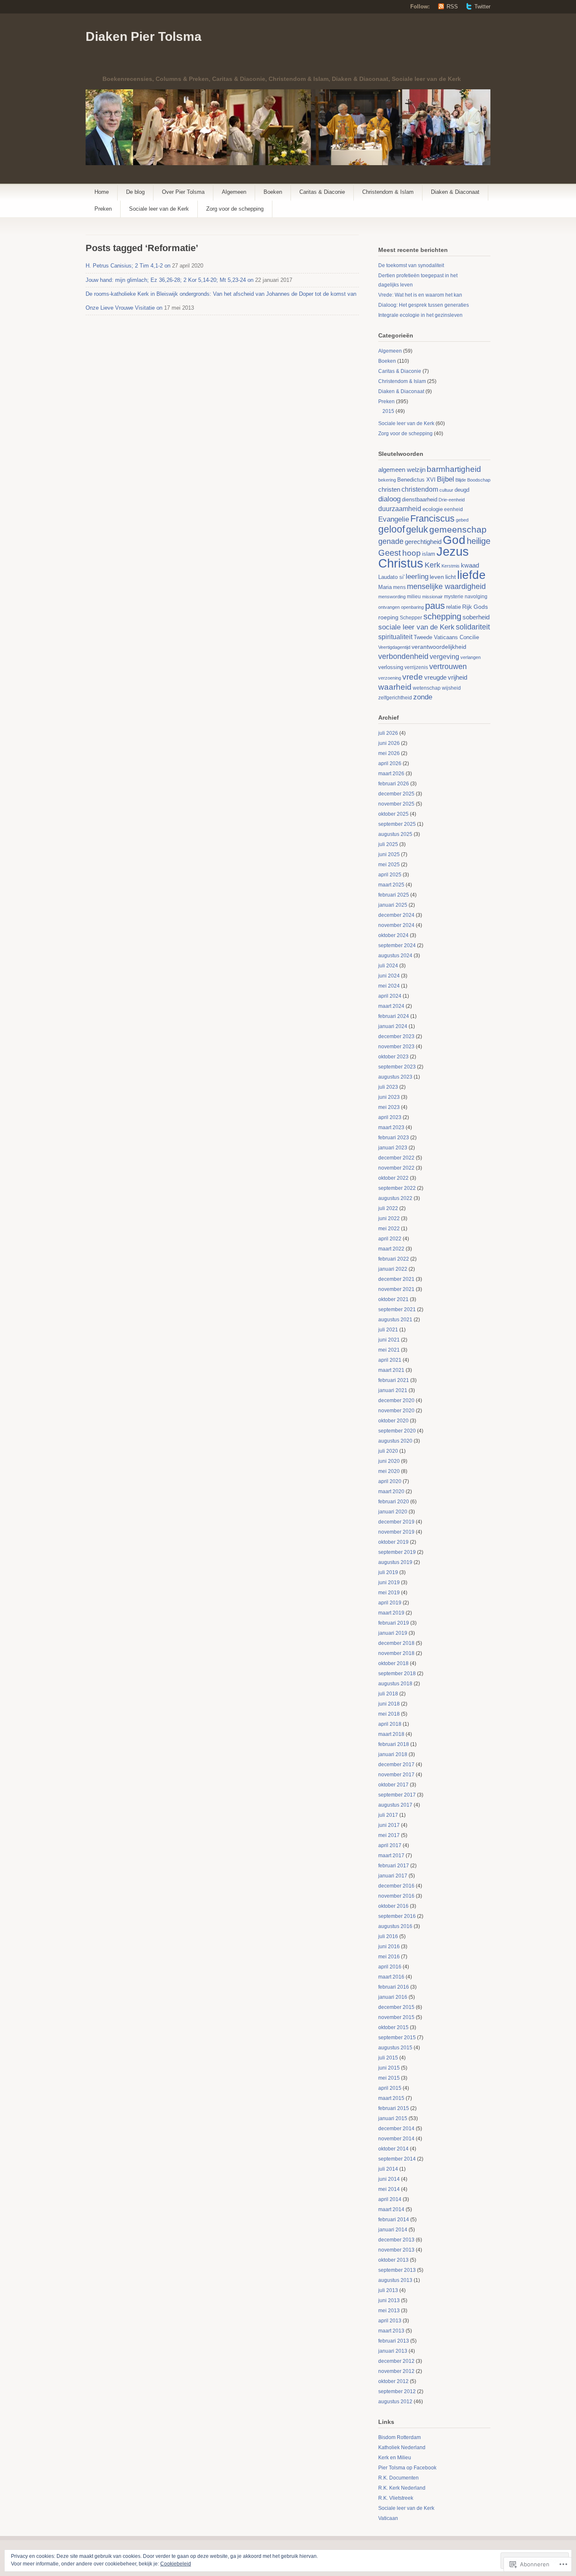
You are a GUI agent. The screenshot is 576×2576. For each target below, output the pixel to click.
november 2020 (396, 1411)
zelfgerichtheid (395, 698)
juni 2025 (389, 854)
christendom (420, 489)
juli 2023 (388, 1087)
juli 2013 (388, 2290)
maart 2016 (391, 1977)
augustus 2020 (395, 1441)
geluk (417, 529)
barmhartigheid (454, 469)
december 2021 (396, 1279)
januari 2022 (393, 1269)
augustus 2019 (395, 1562)
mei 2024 (389, 986)
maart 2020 (391, 1492)
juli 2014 (388, 2169)
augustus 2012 (395, 2402)
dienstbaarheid (420, 499)
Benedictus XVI (416, 480)
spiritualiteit (395, 637)
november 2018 (396, 1653)
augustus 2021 (395, 1320)
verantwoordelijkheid (439, 647)
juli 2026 (388, 733)
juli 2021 (388, 1330)
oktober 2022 (393, 1178)
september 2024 (397, 945)
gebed (462, 520)
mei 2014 (389, 2189)
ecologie (433, 509)
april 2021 (390, 1360)
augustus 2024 (395, 956)
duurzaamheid (400, 509)
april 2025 (390, 875)
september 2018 (397, 1674)
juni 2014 (389, 2179)
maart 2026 (391, 774)
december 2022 (396, 1158)
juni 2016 (389, 1947)
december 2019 (396, 1522)
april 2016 (390, 1967)
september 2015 (397, 2038)
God (454, 540)
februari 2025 (394, 895)
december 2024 (396, 915)
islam (429, 554)
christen (389, 490)
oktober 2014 (393, 2149)
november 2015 (396, 2017)
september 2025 (397, 824)
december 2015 (396, 2007)
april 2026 (390, 763)
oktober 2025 (393, 814)
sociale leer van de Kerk (416, 627)
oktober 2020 (393, 1421)
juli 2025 (388, 844)
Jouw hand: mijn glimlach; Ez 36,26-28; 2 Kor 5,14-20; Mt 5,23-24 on (170, 280)
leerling (417, 577)
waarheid (395, 687)
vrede (413, 677)
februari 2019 (394, 1623)
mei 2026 (389, 753)
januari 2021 (393, 1390)
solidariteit (473, 627)
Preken (103, 209)
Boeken (273, 192)
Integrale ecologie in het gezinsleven (420, 315)
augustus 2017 (395, 1805)
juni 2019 (389, 1583)
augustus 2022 (395, 1198)
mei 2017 (389, 1835)
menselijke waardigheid (446, 586)
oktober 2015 (393, 2027)
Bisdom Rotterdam (400, 2437)
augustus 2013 (395, 2280)
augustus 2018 (395, 1684)
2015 (388, 411)
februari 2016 (394, 1987)
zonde (423, 697)
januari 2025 (393, 905)
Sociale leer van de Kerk (159, 209)
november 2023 (396, 1047)
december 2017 (396, 1765)
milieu (414, 597)
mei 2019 (389, 1593)
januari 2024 (393, 1026)
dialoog (389, 499)
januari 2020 (393, 1512)
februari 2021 (394, 1380)
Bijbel (445, 479)
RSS (452, 7)
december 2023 (396, 1036)
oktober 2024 (393, 935)
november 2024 (396, 925)
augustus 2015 (395, 2048)
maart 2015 (391, 2098)
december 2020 (396, 1400)
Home (102, 192)
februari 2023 (394, 1138)
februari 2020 (394, 1502)
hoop (412, 553)
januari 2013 (393, 2351)
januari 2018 (393, 1754)
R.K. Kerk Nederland (402, 2488)
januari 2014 (393, 2230)
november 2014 (396, 2139)
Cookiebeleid (176, 2564)
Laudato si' (391, 577)
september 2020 (397, 1431)
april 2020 (390, 1481)
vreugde (435, 677)
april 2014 (390, 2199)
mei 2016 (389, 1957)
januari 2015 (393, 2118)
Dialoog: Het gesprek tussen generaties (424, 305)
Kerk (432, 565)
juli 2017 (388, 1815)
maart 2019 (391, 1613)
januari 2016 (393, 1997)
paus (435, 606)
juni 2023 (389, 1097)
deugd (462, 490)
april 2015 (390, 2088)
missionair (432, 597)
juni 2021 (389, 1340)
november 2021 (396, 1289)
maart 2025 (391, 885)
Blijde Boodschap (473, 480)
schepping (442, 616)
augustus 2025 (395, 834)
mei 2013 (389, 2311)
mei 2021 (389, 1350)
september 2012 (397, 2391)
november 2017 (396, 1775)
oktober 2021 (393, 1299)
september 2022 (397, 1188)
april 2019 (390, 1603)
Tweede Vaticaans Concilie (446, 637)
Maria (385, 587)
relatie (454, 607)
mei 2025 (389, 865)
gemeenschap (458, 529)
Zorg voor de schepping (235, 209)
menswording (392, 597)
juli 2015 (388, 2058)
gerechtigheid (423, 542)
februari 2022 (394, 1259)
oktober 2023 (393, 1057)
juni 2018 (389, 1704)
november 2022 (396, 1168)
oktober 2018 (393, 1663)
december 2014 (396, 2129)
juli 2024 (388, 966)
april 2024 (390, 996)
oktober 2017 (393, 1785)
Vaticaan (388, 2518)
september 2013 (397, 2270)
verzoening (390, 678)
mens (399, 587)
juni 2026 (389, 743)
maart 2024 (391, 1006)
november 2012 (396, 2371)
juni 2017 (389, 1825)
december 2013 (396, 2240)
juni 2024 (389, 976)
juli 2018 (388, 1694)
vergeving (444, 656)
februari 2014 (394, 2220)
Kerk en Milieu (395, 2458)
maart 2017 (391, 1856)
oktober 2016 (393, 1906)
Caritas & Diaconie (322, 192)
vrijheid (458, 677)
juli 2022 (388, 1208)
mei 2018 (389, 1714)
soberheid (476, 617)
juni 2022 (389, 1218)
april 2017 (390, 1845)
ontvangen (389, 607)
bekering (387, 480)
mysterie (454, 597)
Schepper (411, 618)
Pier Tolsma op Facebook (407, 2468)
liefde (471, 575)
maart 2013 (391, 2331)
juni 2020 (389, 1461)
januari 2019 (393, 1633)
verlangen (471, 657)
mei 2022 (389, 1229)
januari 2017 (393, 1876)
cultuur (446, 490)
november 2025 (396, 804)
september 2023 (397, 1067)
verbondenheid (403, 656)
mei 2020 (389, 1471)
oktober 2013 (393, 2260)
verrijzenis (416, 667)
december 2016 (396, 1886)
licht (451, 577)
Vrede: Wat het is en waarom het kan (420, 295)
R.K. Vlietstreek (396, 2498)
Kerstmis (451, 566)
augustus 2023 (395, 1077)
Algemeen (234, 192)
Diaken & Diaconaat (455, 192)
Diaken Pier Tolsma (144, 36)
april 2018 (390, 1724)
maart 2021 (391, 1370)
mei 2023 (389, 1107)
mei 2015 (389, 2078)
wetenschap (427, 688)
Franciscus (432, 518)
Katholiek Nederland (402, 2447)
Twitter (482, 7)
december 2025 (396, 794)
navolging (476, 597)
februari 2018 (394, 1744)
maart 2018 (391, 1734)
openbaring (412, 607)
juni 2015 (389, 2068)
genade (391, 541)
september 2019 (397, 1552)
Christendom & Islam (388, 192)
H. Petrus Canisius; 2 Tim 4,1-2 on (128, 266)
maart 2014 (391, 2209)
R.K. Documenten (398, 2478)
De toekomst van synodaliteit (411, 265)
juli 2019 (388, 1572)
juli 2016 (388, 1936)
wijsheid (451, 688)
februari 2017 (394, 1866)
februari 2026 (394, 784)
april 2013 (390, 2321)
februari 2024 (394, 1016)
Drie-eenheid (452, 500)
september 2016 (397, 1916)
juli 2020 (388, 1451)
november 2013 (396, 2250)
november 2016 (396, 1896)
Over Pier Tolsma (183, 192)
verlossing (391, 667)
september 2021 (397, 1309)
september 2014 (397, 2159)
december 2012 (396, 2361)
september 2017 (397, 1795)
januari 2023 (393, 1148)
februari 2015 (394, 2108)
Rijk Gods (475, 607)
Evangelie (394, 519)
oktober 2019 (393, 1542)
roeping (388, 617)
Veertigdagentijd (394, 647)
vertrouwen (448, 667)
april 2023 (390, 1117)
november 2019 (396, 1532)
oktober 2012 (393, 2381)
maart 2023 (391, 1127)
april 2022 (390, 1239)
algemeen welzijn (402, 470)
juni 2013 (389, 2300)
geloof (392, 529)
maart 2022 (391, 1249)
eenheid (454, 509)
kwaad (470, 565)
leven (437, 577)
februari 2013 (394, 2341)
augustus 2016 (395, 1926)
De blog (135, 192)
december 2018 (396, 1643)
